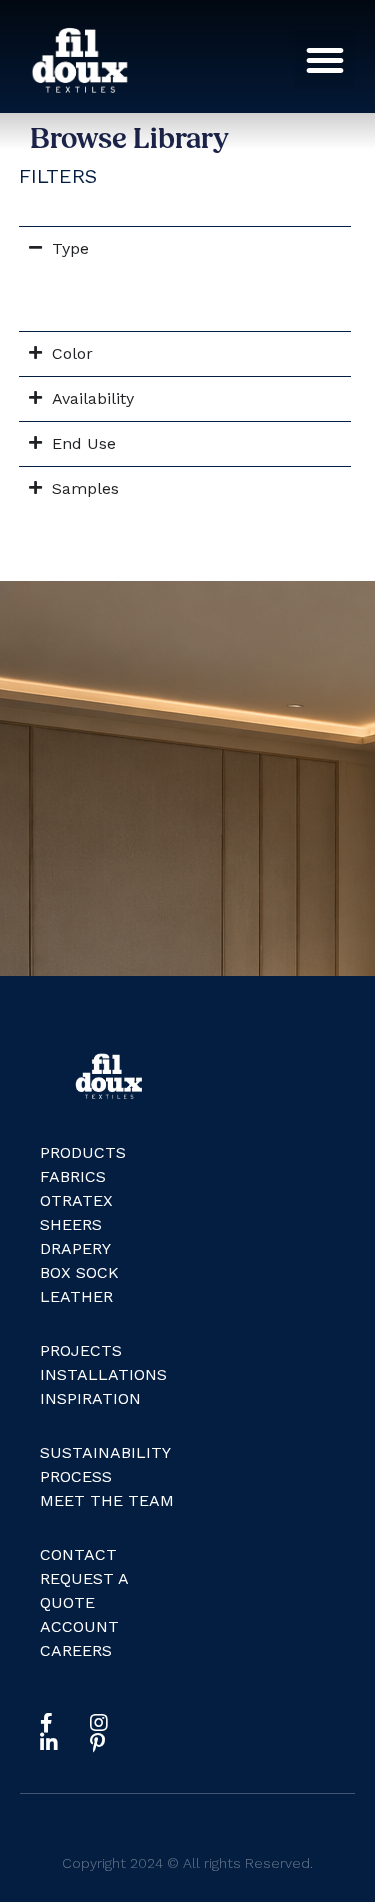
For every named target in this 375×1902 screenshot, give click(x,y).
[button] (325, 60)
